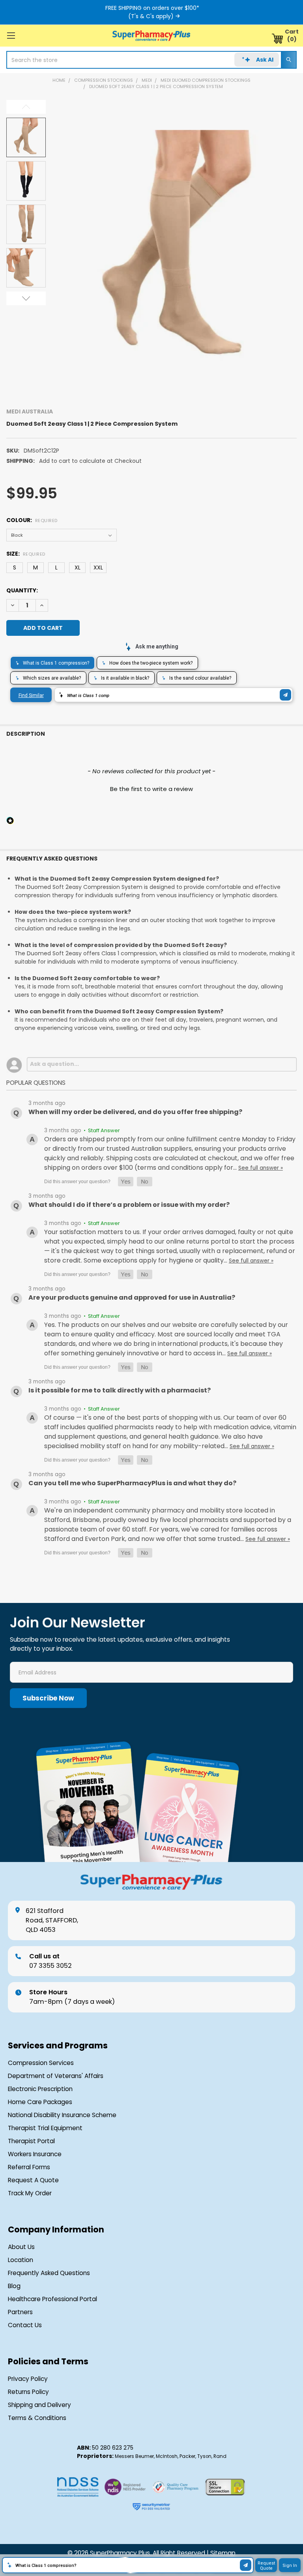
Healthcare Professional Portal (52, 2299)
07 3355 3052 (50, 1961)
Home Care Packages (40, 2102)
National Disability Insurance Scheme (62, 2115)
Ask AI (265, 60)
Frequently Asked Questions (49, 2273)
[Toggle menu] (11, 35)
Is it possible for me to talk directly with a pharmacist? (120, 1390)
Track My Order (30, 2193)
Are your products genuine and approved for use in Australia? (132, 1297)
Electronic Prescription (40, 2089)
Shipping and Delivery (39, 2405)
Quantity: (22, 590)
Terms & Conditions (37, 2418)
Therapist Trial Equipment (45, 2128)
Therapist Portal (31, 2141)
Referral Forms (29, 2167)
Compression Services (41, 2063)
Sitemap (223, 2553)
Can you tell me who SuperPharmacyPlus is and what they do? (132, 1483)
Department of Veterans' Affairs (56, 2076)
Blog (14, 2286)
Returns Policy (28, 2392)
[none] (177, 250)
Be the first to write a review (151, 789)
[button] (151, 788)
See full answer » (261, 1168)
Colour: (32, 520)
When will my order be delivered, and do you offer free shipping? (135, 1112)
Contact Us (25, 2325)
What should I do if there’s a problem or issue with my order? (129, 1205)
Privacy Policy (28, 2379)
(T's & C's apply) (151, 16)
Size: (26, 554)
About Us (21, 2247)
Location (21, 2260)
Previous (26, 107)
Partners (20, 2312)
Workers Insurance (35, 2154)
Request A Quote (33, 2180)
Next (26, 298)
